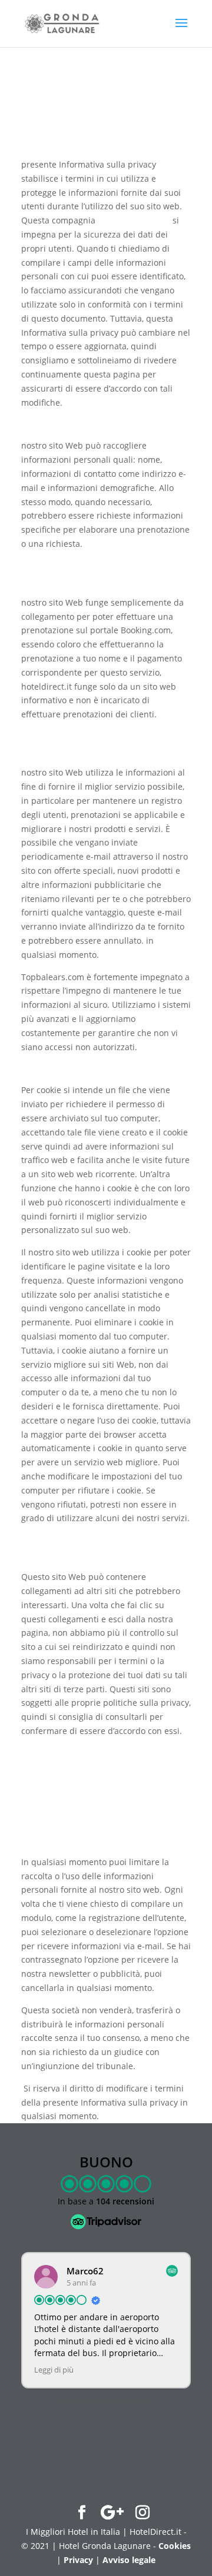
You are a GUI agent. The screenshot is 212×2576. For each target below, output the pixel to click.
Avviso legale (129, 2560)
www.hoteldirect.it (134, 220)
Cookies (175, 2546)
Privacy (78, 2560)
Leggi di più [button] (47, 2370)
